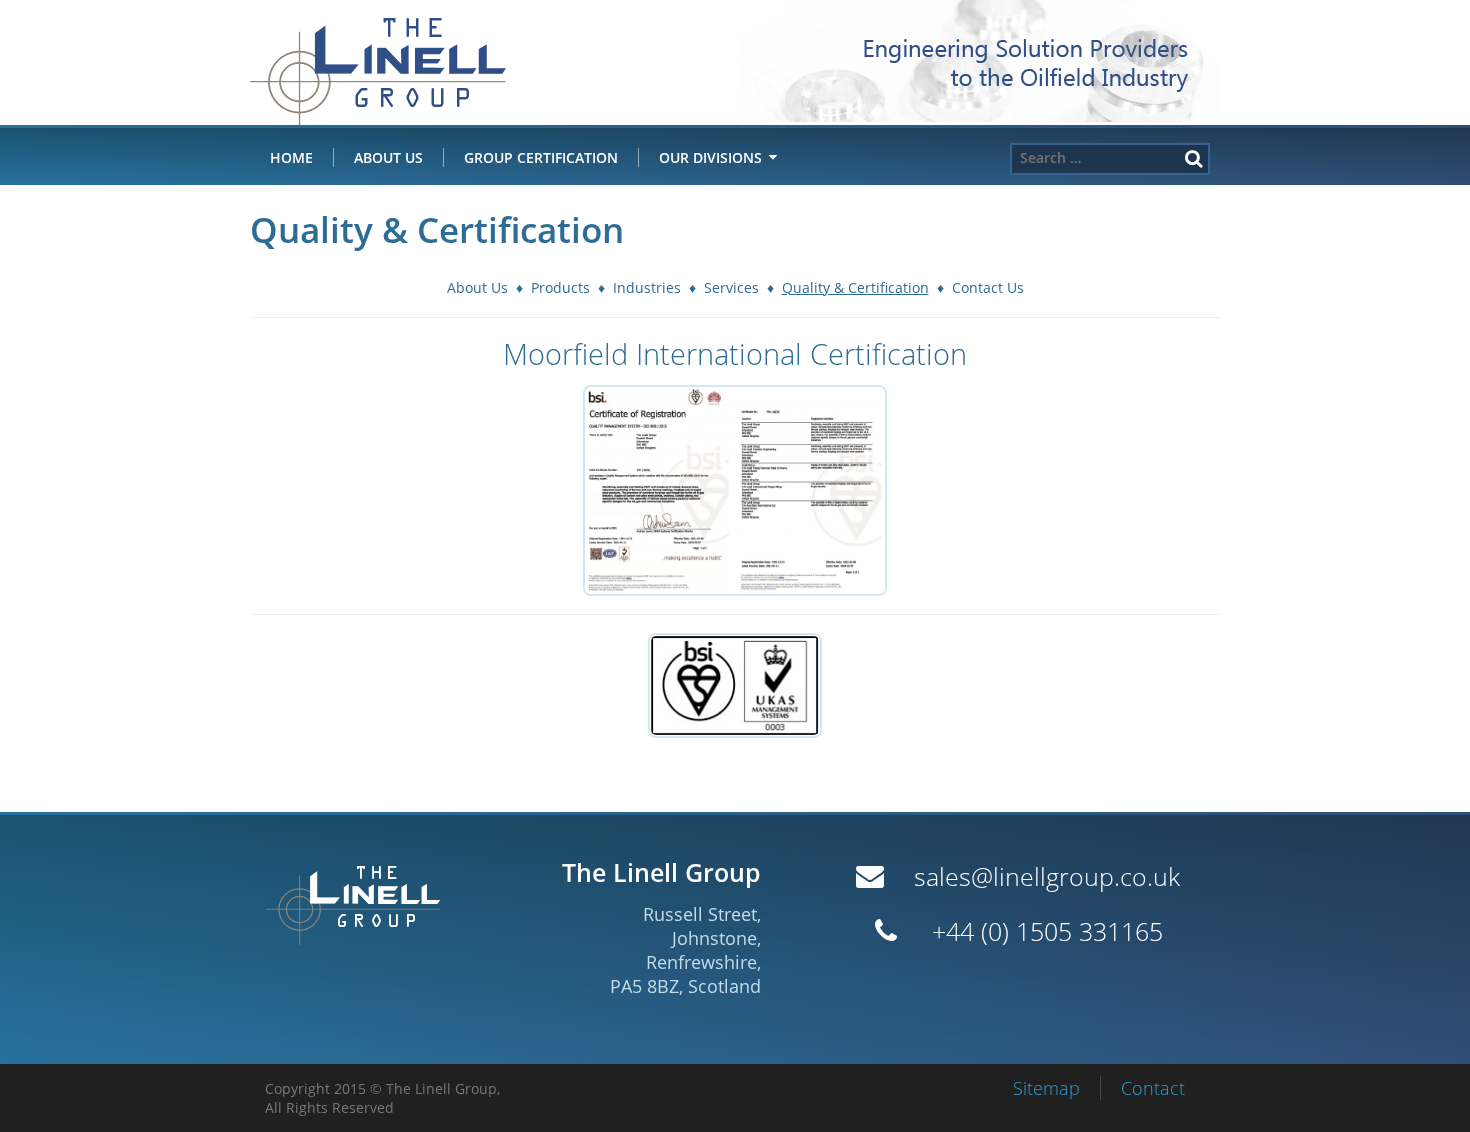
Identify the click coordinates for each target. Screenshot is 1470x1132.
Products (560, 287)
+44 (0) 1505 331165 (1047, 931)
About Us (388, 157)
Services (731, 287)
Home (291, 157)
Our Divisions (710, 157)
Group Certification (541, 157)
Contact (1153, 1088)
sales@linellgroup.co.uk (1047, 876)
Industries (647, 287)
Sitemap (1046, 1088)
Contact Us (988, 287)
